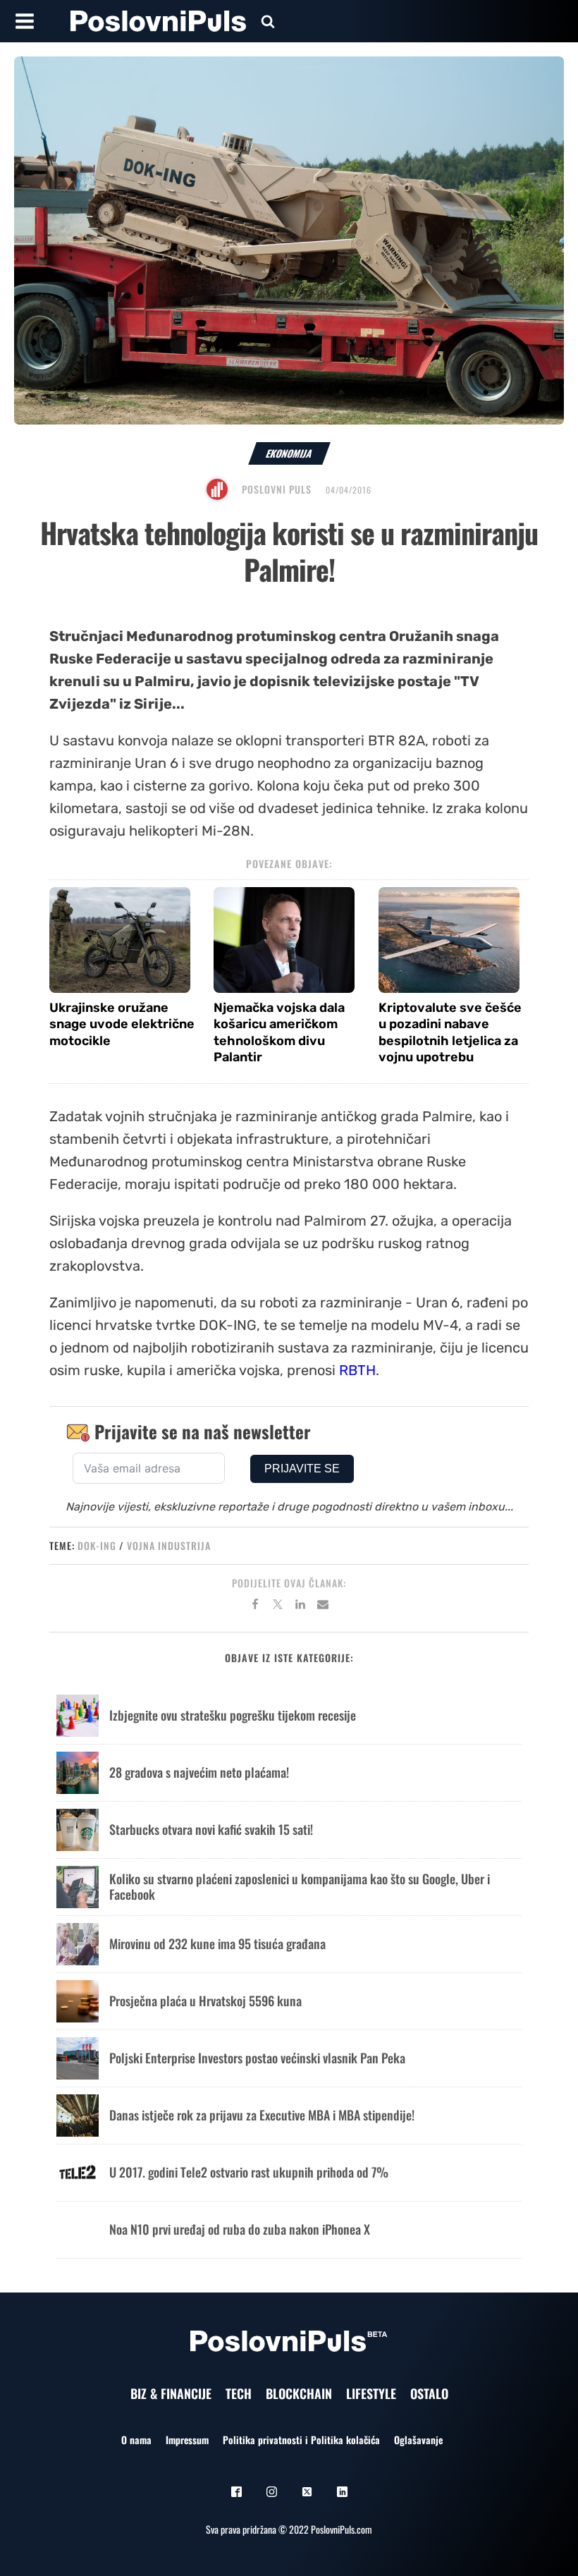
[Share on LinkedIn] (300, 1606)
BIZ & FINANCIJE (171, 2393)
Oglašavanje (418, 2440)
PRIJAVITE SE (302, 1469)
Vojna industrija (169, 1545)
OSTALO (429, 2393)
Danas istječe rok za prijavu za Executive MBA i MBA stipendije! (262, 2115)
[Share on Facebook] (255, 1606)
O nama (136, 2440)
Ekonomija (289, 453)
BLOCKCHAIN (299, 2393)
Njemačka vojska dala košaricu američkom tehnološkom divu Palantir (279, 1032)
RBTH (357, 1370)
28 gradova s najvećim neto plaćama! (199, 1772)
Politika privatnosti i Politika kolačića (301, 2440)
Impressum (187, 2440)
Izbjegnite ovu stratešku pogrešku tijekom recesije (233, 1715)
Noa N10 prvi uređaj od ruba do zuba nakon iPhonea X (240, 2229)
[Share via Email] (323, 1606)
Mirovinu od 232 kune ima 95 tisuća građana (217, 1943)
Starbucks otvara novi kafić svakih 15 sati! (211, 1829)
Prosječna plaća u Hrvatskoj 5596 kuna (205, 2001)
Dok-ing (97, 1545)
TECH (239, 2393)
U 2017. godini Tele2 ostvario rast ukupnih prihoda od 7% (249, 2172)
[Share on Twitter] (278, 1606)
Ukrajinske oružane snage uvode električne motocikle (122, 1024)
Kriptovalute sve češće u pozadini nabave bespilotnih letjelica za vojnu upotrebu (450, 1032)
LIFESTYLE (371, 2393)
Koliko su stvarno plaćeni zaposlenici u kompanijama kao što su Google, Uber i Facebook (300, 1886)
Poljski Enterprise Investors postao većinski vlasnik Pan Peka (257, 2058)
